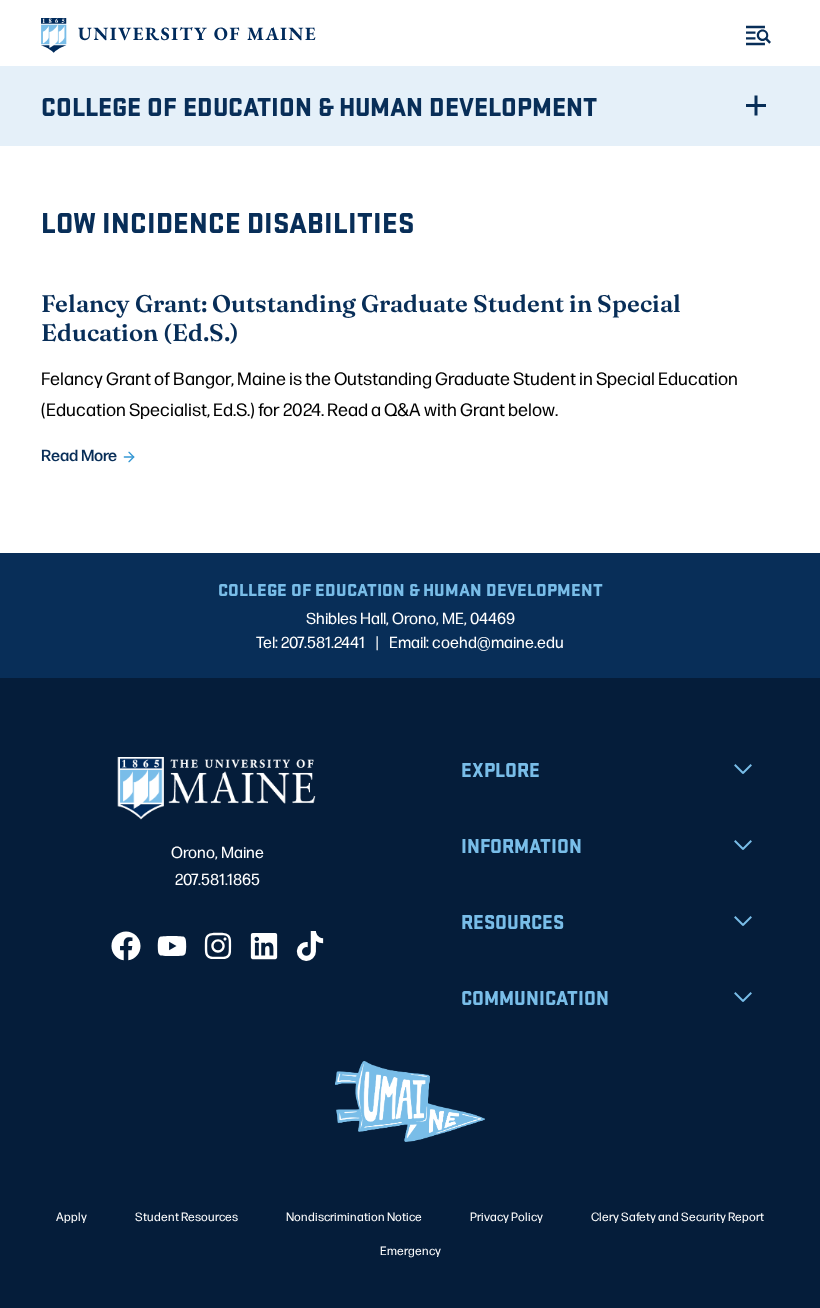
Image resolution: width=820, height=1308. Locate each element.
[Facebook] (126, 946)
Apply (71, 1216)
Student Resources (186, 1216)
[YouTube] (172, 946)
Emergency (410, 1250)
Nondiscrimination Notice (354, 1216)
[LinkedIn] (264, 946)
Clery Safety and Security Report (677, 1216)
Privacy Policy (506, 1216)
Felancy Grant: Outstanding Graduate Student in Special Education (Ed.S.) (361, 317)
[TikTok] (310, 946)
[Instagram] (218, 946)
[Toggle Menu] (758, 35)
